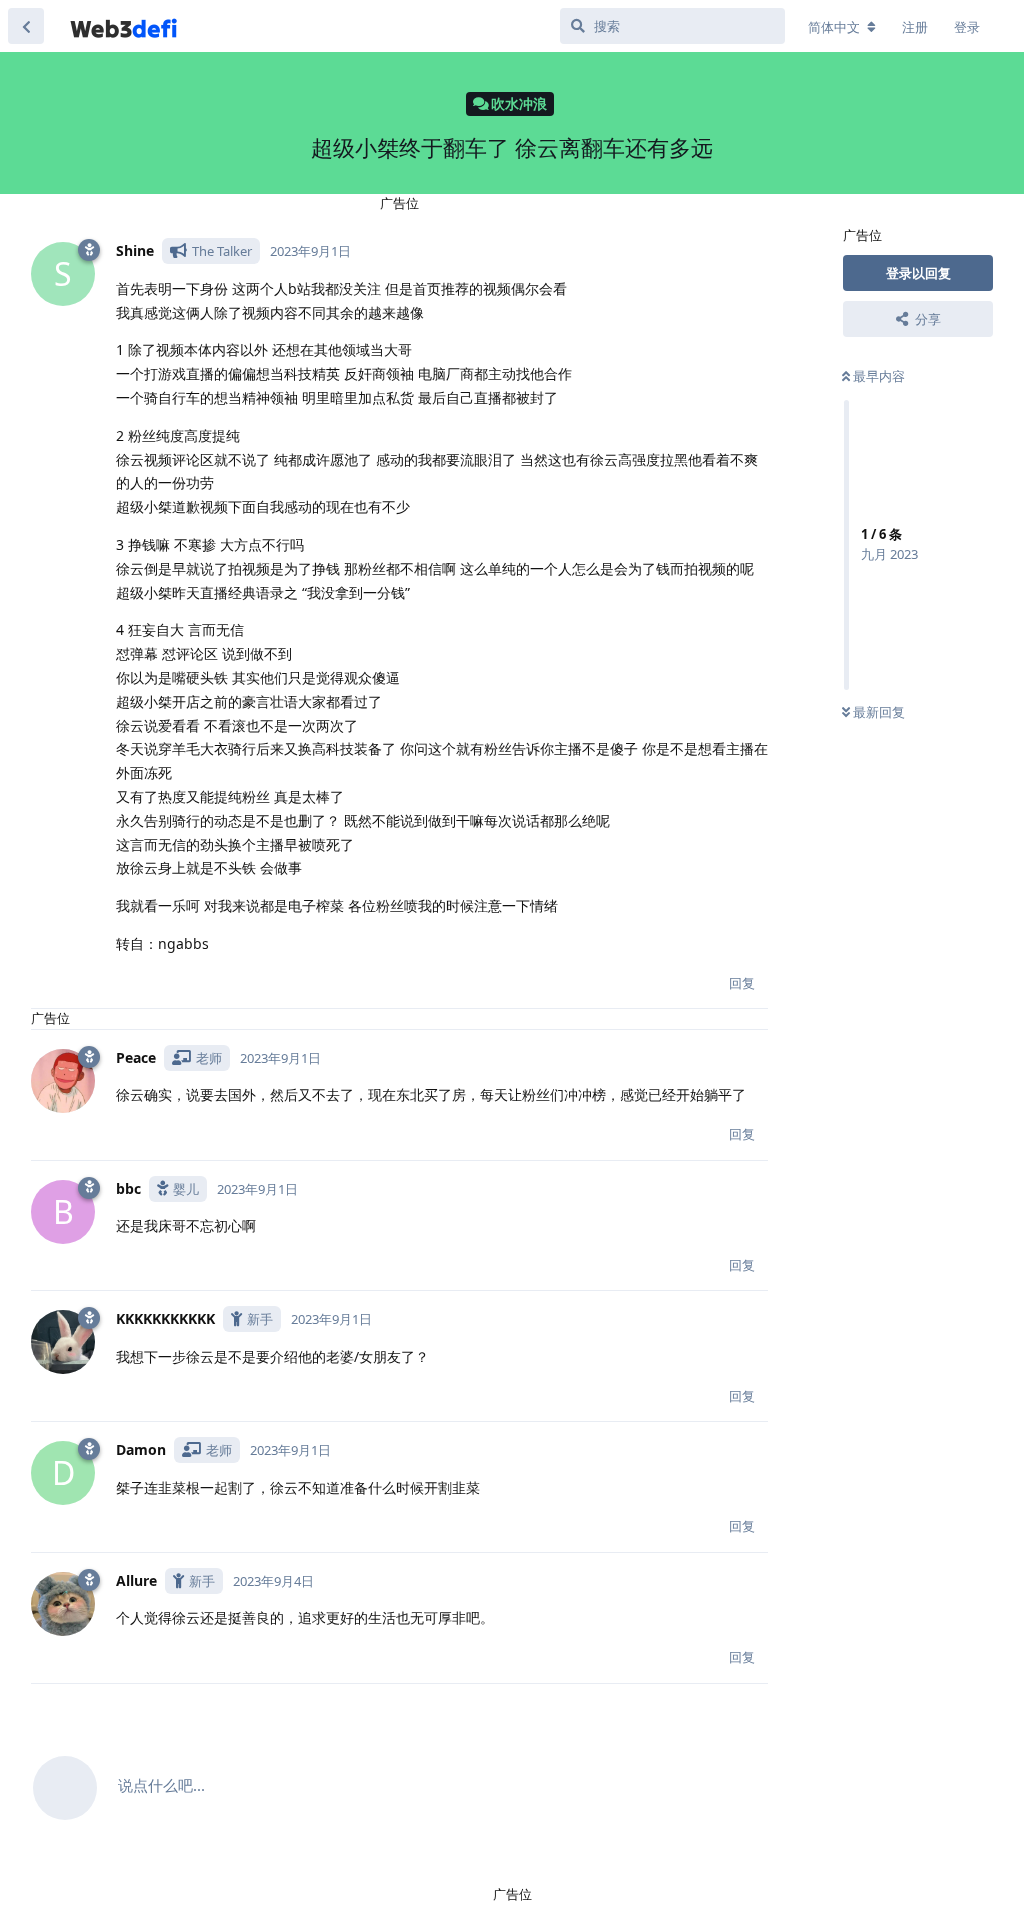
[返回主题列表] (26, 26)
